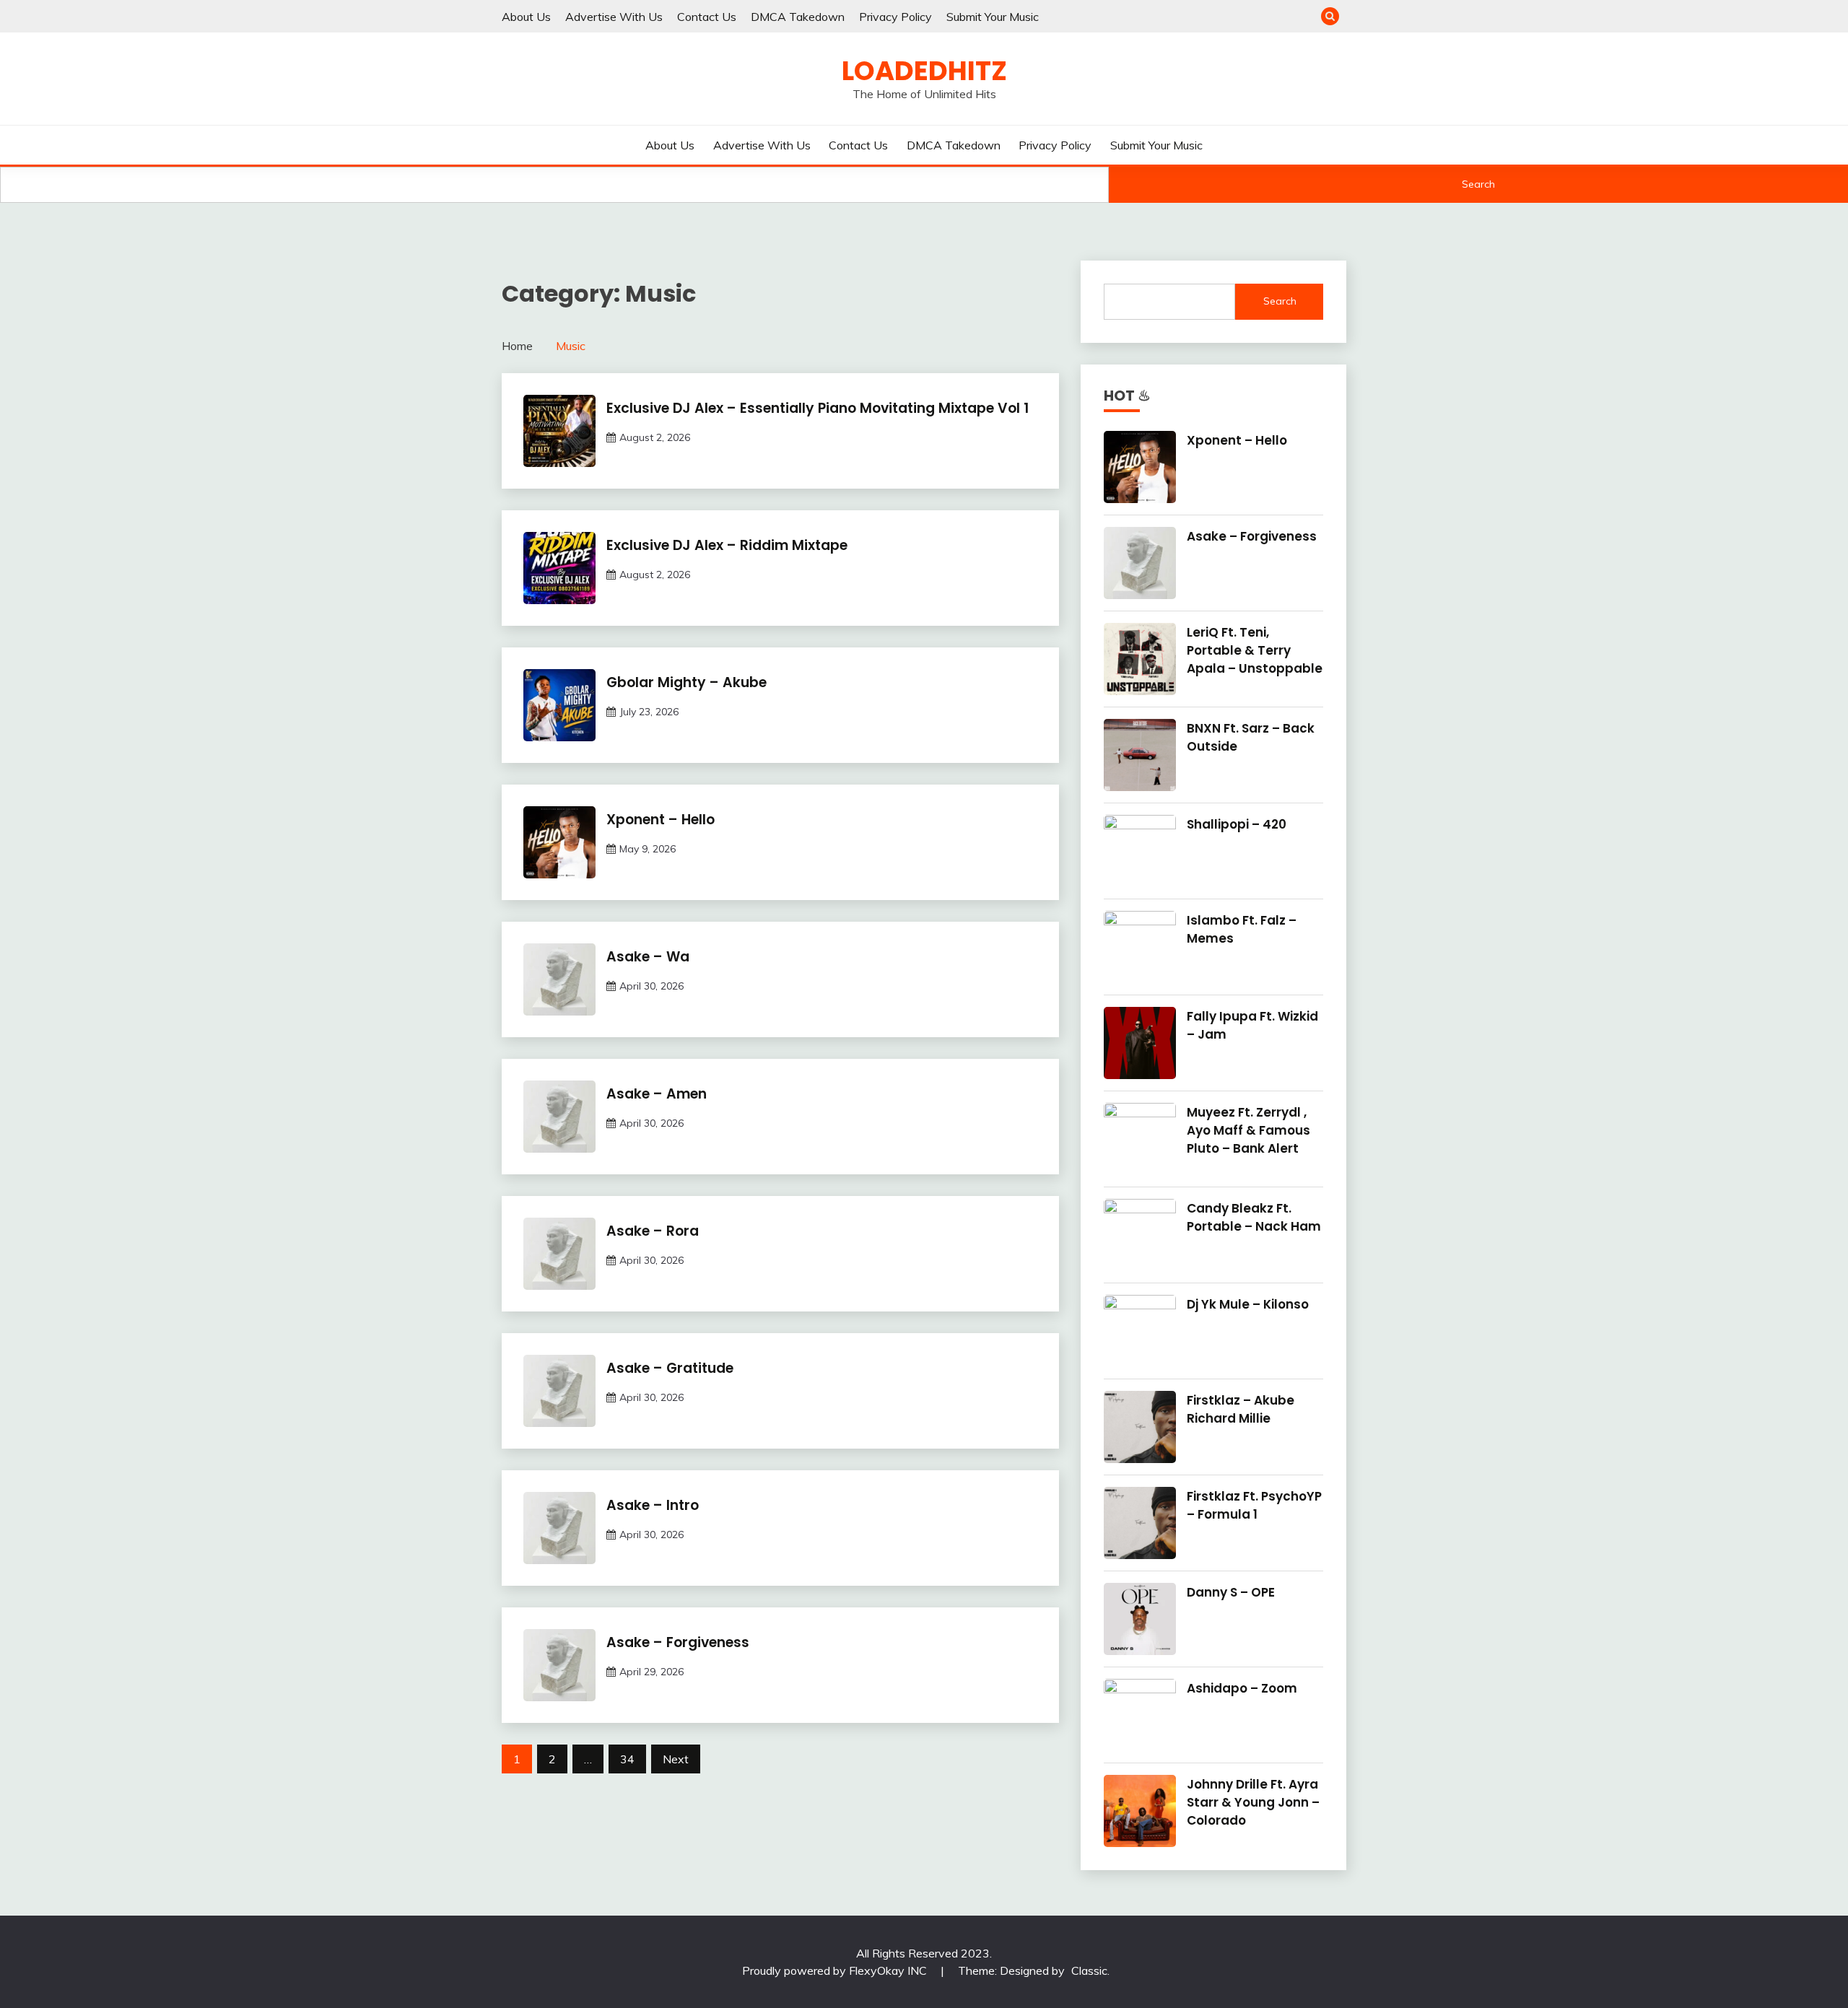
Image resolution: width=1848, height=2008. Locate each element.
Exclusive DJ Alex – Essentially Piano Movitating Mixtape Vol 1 (818, 408)
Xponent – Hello (661, 820)
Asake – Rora (653, 1231)
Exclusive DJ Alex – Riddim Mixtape (727, 545)
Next (676, 1759)
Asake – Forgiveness (678, 1642)
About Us (526, 17)
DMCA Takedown (798, 17)
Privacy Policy (895, 17)
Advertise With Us (614, 17)
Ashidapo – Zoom (1242, 1688)
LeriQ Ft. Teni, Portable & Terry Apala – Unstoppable (1255, 650)
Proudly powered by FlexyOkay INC (836, 1970)
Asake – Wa (648, 957)
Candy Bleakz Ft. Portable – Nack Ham (1254, 1217)
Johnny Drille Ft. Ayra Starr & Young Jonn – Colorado (1253, 1802)
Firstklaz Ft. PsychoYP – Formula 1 (1254, 1505)
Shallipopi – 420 (1237, 824)
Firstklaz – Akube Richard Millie (1241, 1409)
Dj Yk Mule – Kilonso (1248, 1304)
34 (627, 1759)
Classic (1089, 1970)
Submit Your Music (993, 17)
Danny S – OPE (1231, 1592)
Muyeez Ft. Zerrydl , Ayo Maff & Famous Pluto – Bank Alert (1248, 1130)
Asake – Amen (657, 1094)
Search (1478, 184)
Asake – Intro (653, 1505)
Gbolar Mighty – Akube (687, 682)
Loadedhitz (924, 71)
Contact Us (707, 17)
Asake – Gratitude (670, 1368)
